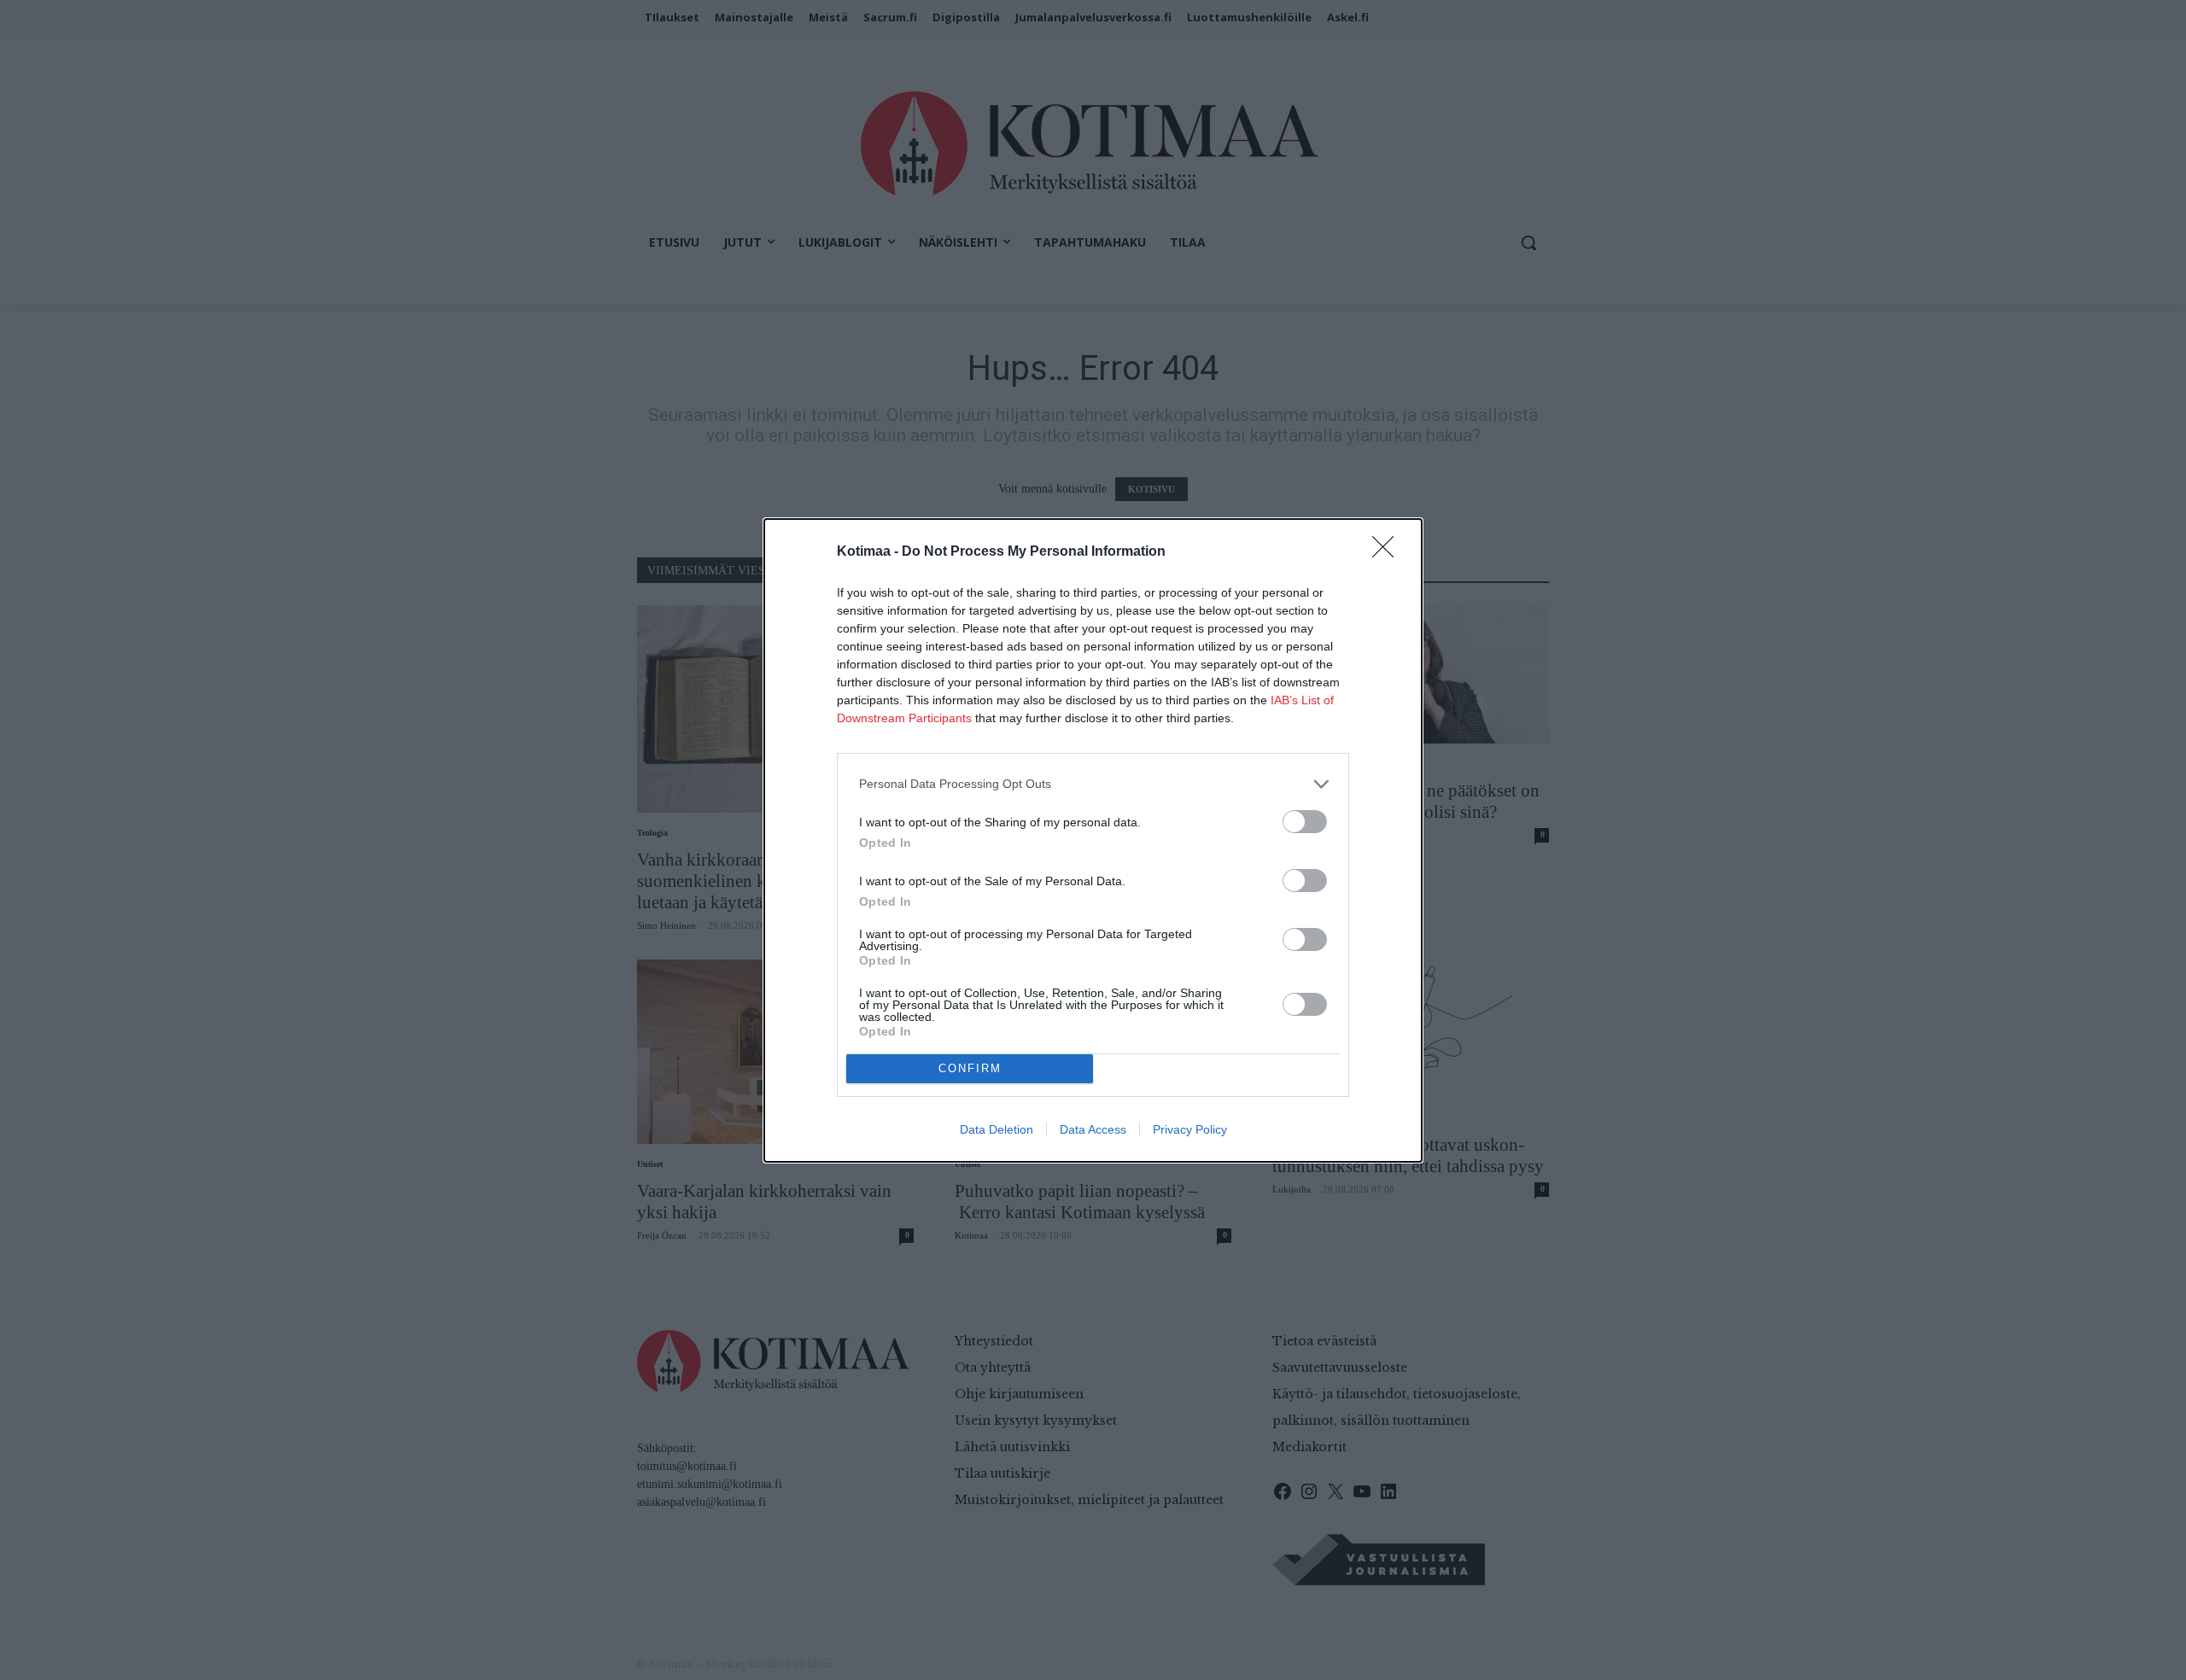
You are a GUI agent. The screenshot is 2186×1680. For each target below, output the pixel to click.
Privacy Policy (1190, 1129)
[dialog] (1093, 840)
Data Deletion (997, 1129)
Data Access (1093, 1129)
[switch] (1305, 822)
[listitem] (1093, 784)
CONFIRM (970, 1068)
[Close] (1388, 552)
